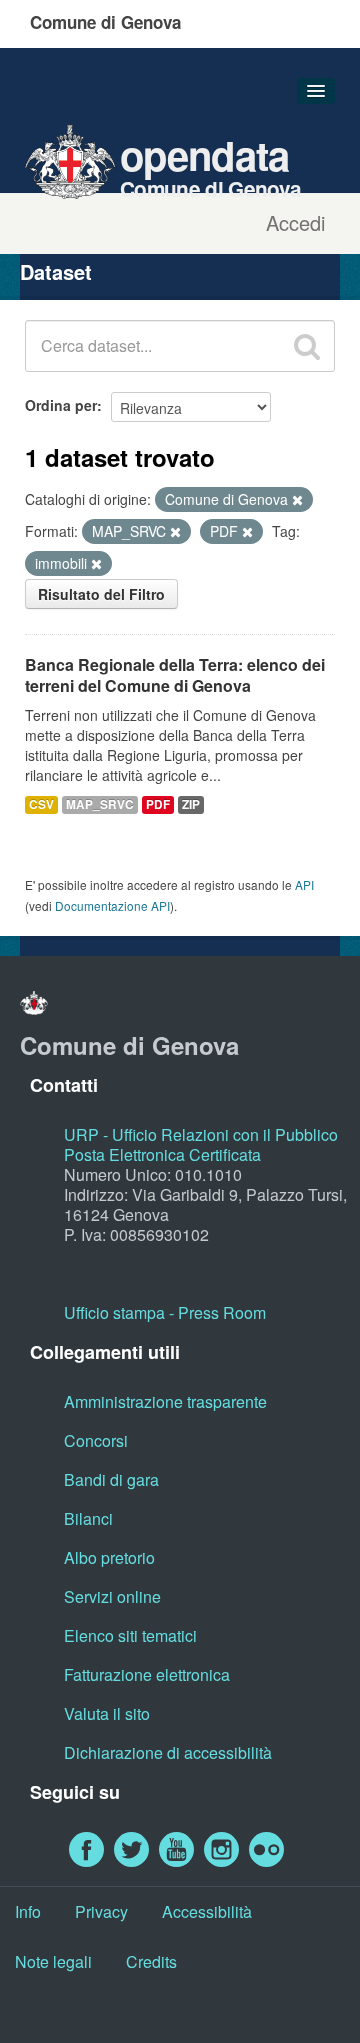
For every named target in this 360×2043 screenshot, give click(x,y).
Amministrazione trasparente (165, 1401)
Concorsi (96, 1440)
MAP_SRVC (100, 804)
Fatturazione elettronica (147, 1674)
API (304, 884)
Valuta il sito (107, 1713)
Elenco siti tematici (130, 1635)
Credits (151, 1961)
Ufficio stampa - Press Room (165, 1312)
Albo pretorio (109, 1557)
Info (28, 1911)
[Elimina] (297, 500)
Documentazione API (112, 905)
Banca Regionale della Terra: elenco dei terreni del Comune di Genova (175, 675)
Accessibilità (207, 1911)
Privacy (101, 1911)
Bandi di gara (111, 1479)
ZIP (191, 804)
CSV (41, 804)
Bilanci (88, 1518)
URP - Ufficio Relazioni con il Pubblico (201, 1134)
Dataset (56, 271)
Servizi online (112, 1596)
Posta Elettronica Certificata (162, 1154)
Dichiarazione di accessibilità (168, 1752)
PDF (158, 804)
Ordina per (61, 405)
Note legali (53, 1961)
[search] (307, 346)
